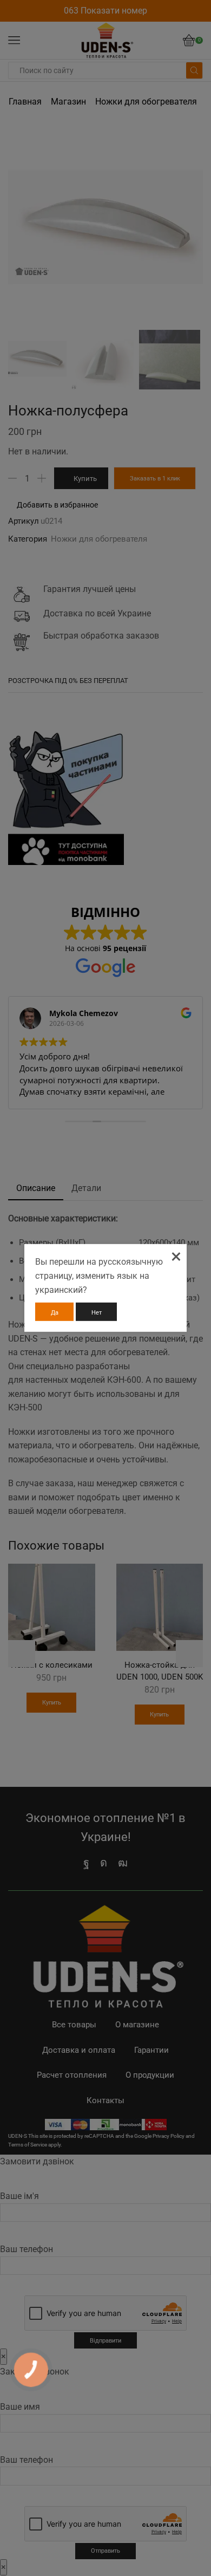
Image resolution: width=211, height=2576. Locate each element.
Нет (97, 1313)
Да (55, 1313)
